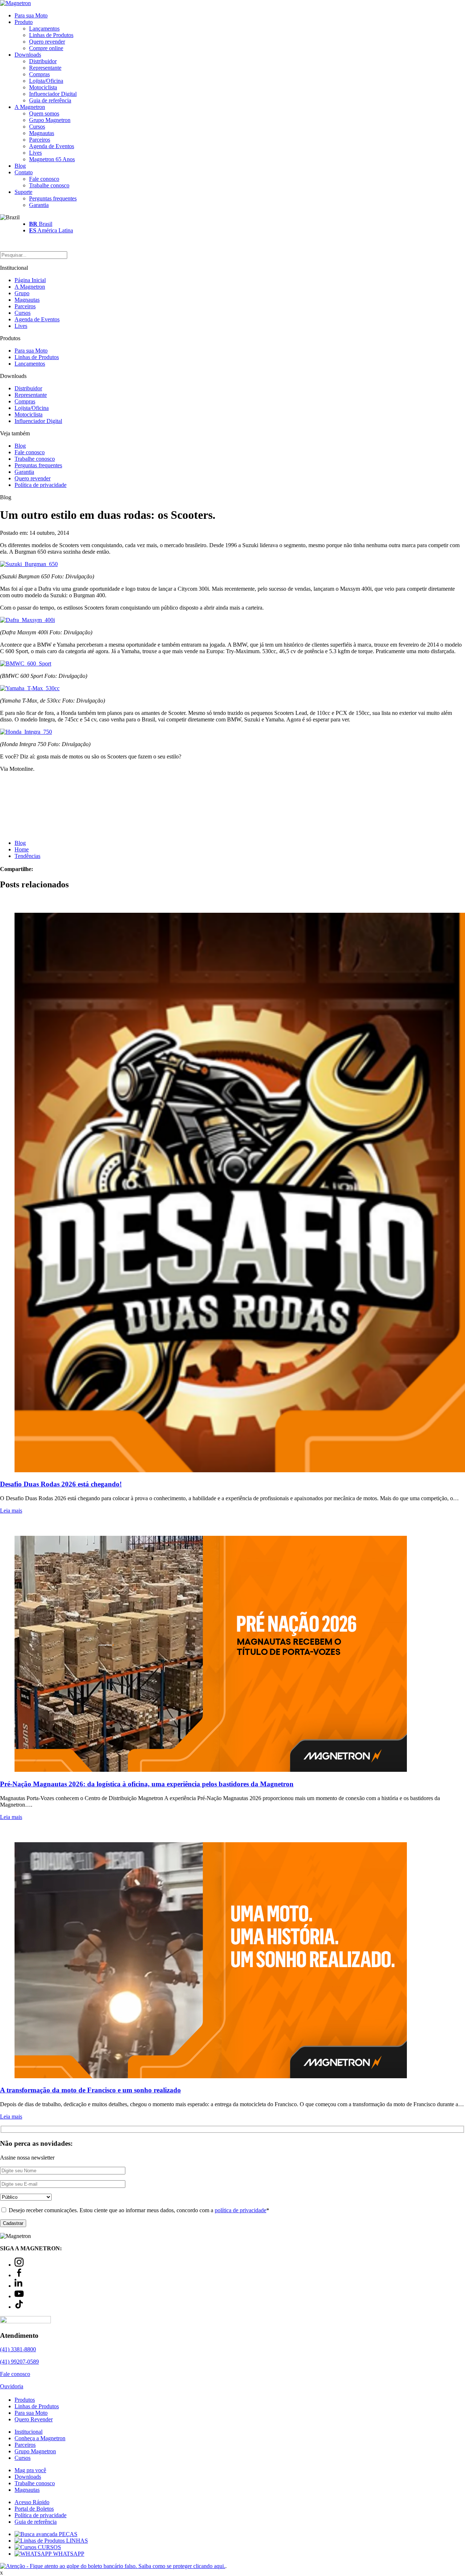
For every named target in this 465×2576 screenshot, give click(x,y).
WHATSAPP (68, 2554)
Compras (39, 74)
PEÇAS (67, 2534)
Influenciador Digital (53, 94)
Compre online (46, 48)
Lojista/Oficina (46, 81)
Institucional (29, 2432)
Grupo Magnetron (50, 120)
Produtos (25, 2400)
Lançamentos (44, 29)
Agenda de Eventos (52, 146)
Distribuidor (43, 61)
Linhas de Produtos (51, 35)
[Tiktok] (19, 2307)
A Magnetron (30, 107)
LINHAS (76, 2541)
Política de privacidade (41, 485)
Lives (35, 153)
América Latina (51, 230)
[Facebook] (19, 2275)
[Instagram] (19, 2265)
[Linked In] (19, 2286)
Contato (24, 172)
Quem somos (44, 113)
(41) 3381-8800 (18, 2349)
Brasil (41, 224)
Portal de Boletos (34, 2509)
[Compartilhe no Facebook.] (43, 869)
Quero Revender (34, 2419)
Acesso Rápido (32, 2502)
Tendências (27, 856)
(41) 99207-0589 (19, 2362)
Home (22, 849)
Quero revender (47, 42)
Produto (24, 22)
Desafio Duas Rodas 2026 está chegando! (61, 1484)
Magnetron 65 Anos (52, 159)
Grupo (22, 293)
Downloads (28, 55)
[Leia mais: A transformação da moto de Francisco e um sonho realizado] (232, 1953)
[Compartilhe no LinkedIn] (48, 869)
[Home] (15, 3)
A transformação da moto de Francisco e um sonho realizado (90, 2090)
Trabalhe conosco (49, 185)
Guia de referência (50, 100)
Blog (20, 166)
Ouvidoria (12, 2386)
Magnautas (42, 133)
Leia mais (11, 1511)
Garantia (39, 205)
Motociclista (43, 87)
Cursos (37, 127)
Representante (45, 68)
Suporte (23, 192)
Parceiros (40, 140)
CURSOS (49, 2547)
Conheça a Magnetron (40, 2438)
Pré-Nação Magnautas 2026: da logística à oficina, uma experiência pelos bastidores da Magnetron (147, 1784)
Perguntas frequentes (53, 198)
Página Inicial (30, 280)
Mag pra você (30, 2470)
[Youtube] (19, 2296)
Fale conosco (44, 179)
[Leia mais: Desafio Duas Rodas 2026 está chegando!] (232, 1185)
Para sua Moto (31, 15)
